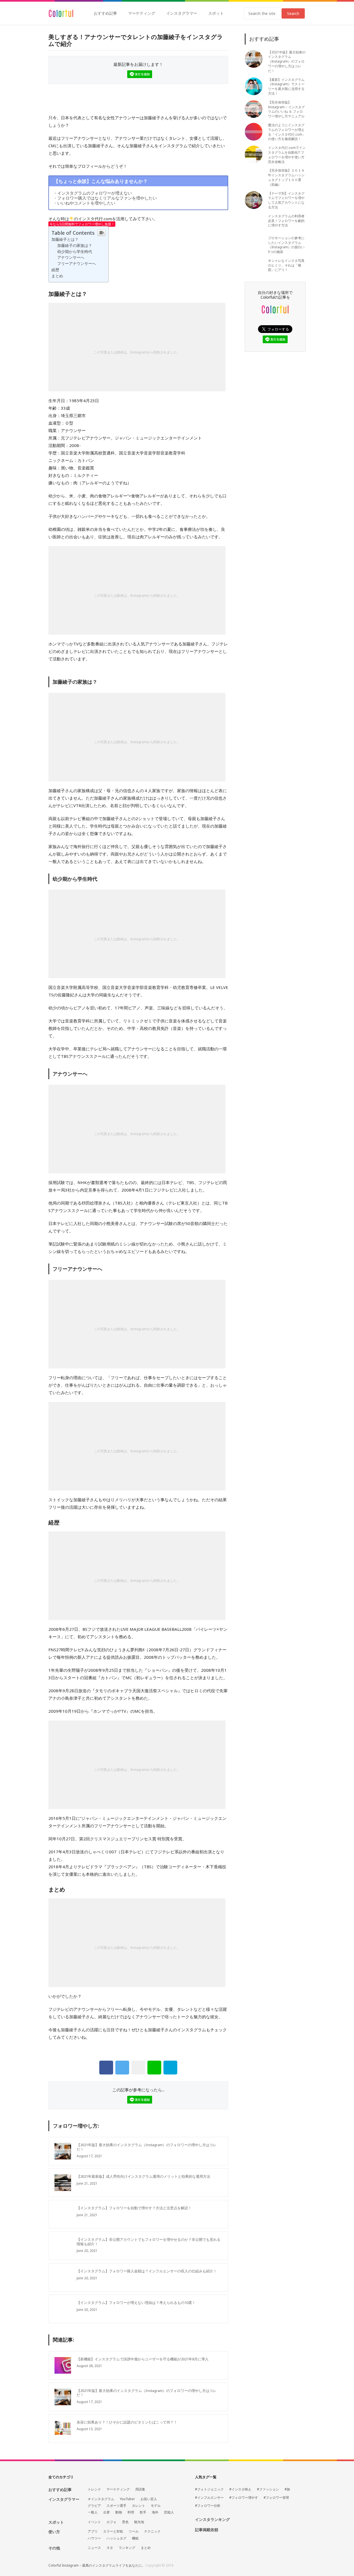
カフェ (111, 2522)
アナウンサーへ (71, 257)
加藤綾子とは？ (65, 239)
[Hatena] (170, 2068)
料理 (131, 2512)
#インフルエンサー (209, 2498)
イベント (94, 2522)
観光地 (139, 2522)
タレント (139, 2506)
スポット (216, 13)
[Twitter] (122, 2068)
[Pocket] (138, 2068)
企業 (106, 2512)
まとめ (57, 276)
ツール (134, 2531)
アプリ (93, 2531)
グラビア (94, 2506)
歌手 (143, 2512)
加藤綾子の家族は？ (75, 246)
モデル (156, 2506)
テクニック (152, 2531)
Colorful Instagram (61, 13)
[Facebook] (106, 2068)
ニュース (94, 2548)
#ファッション (268, 2489)
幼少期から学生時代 (75, 252)
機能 (135, 2538)
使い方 (54, 2532)
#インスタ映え (240, 2489)
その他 (54, 2548)
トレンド (94, 2489)
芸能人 (169, 2512)
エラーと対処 (113, 2531)
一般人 (93, 2512)
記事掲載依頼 (207, 2530)
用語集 (140, 2489)
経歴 (55, 270)
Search (293, 13)
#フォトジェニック (209, 2489)
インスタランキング (212, 2520)
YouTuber (127, 2499)
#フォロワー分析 (208, 2506)
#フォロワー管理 (276, 2498)
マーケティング (142, 13)
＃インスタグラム (101, 2499)
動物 (119, 2512)
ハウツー (94, 2538)
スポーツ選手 (116, 2506)
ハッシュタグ (116, 2538)
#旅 (287, 2489)
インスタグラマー (182, 13)
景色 (125, 2522)
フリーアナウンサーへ (77, 263)
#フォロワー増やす (244, 2498)
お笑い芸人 (149, 2499)
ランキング (127, 2548)
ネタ (110, 2548)
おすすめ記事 (105, 13)
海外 (155, 2512)
